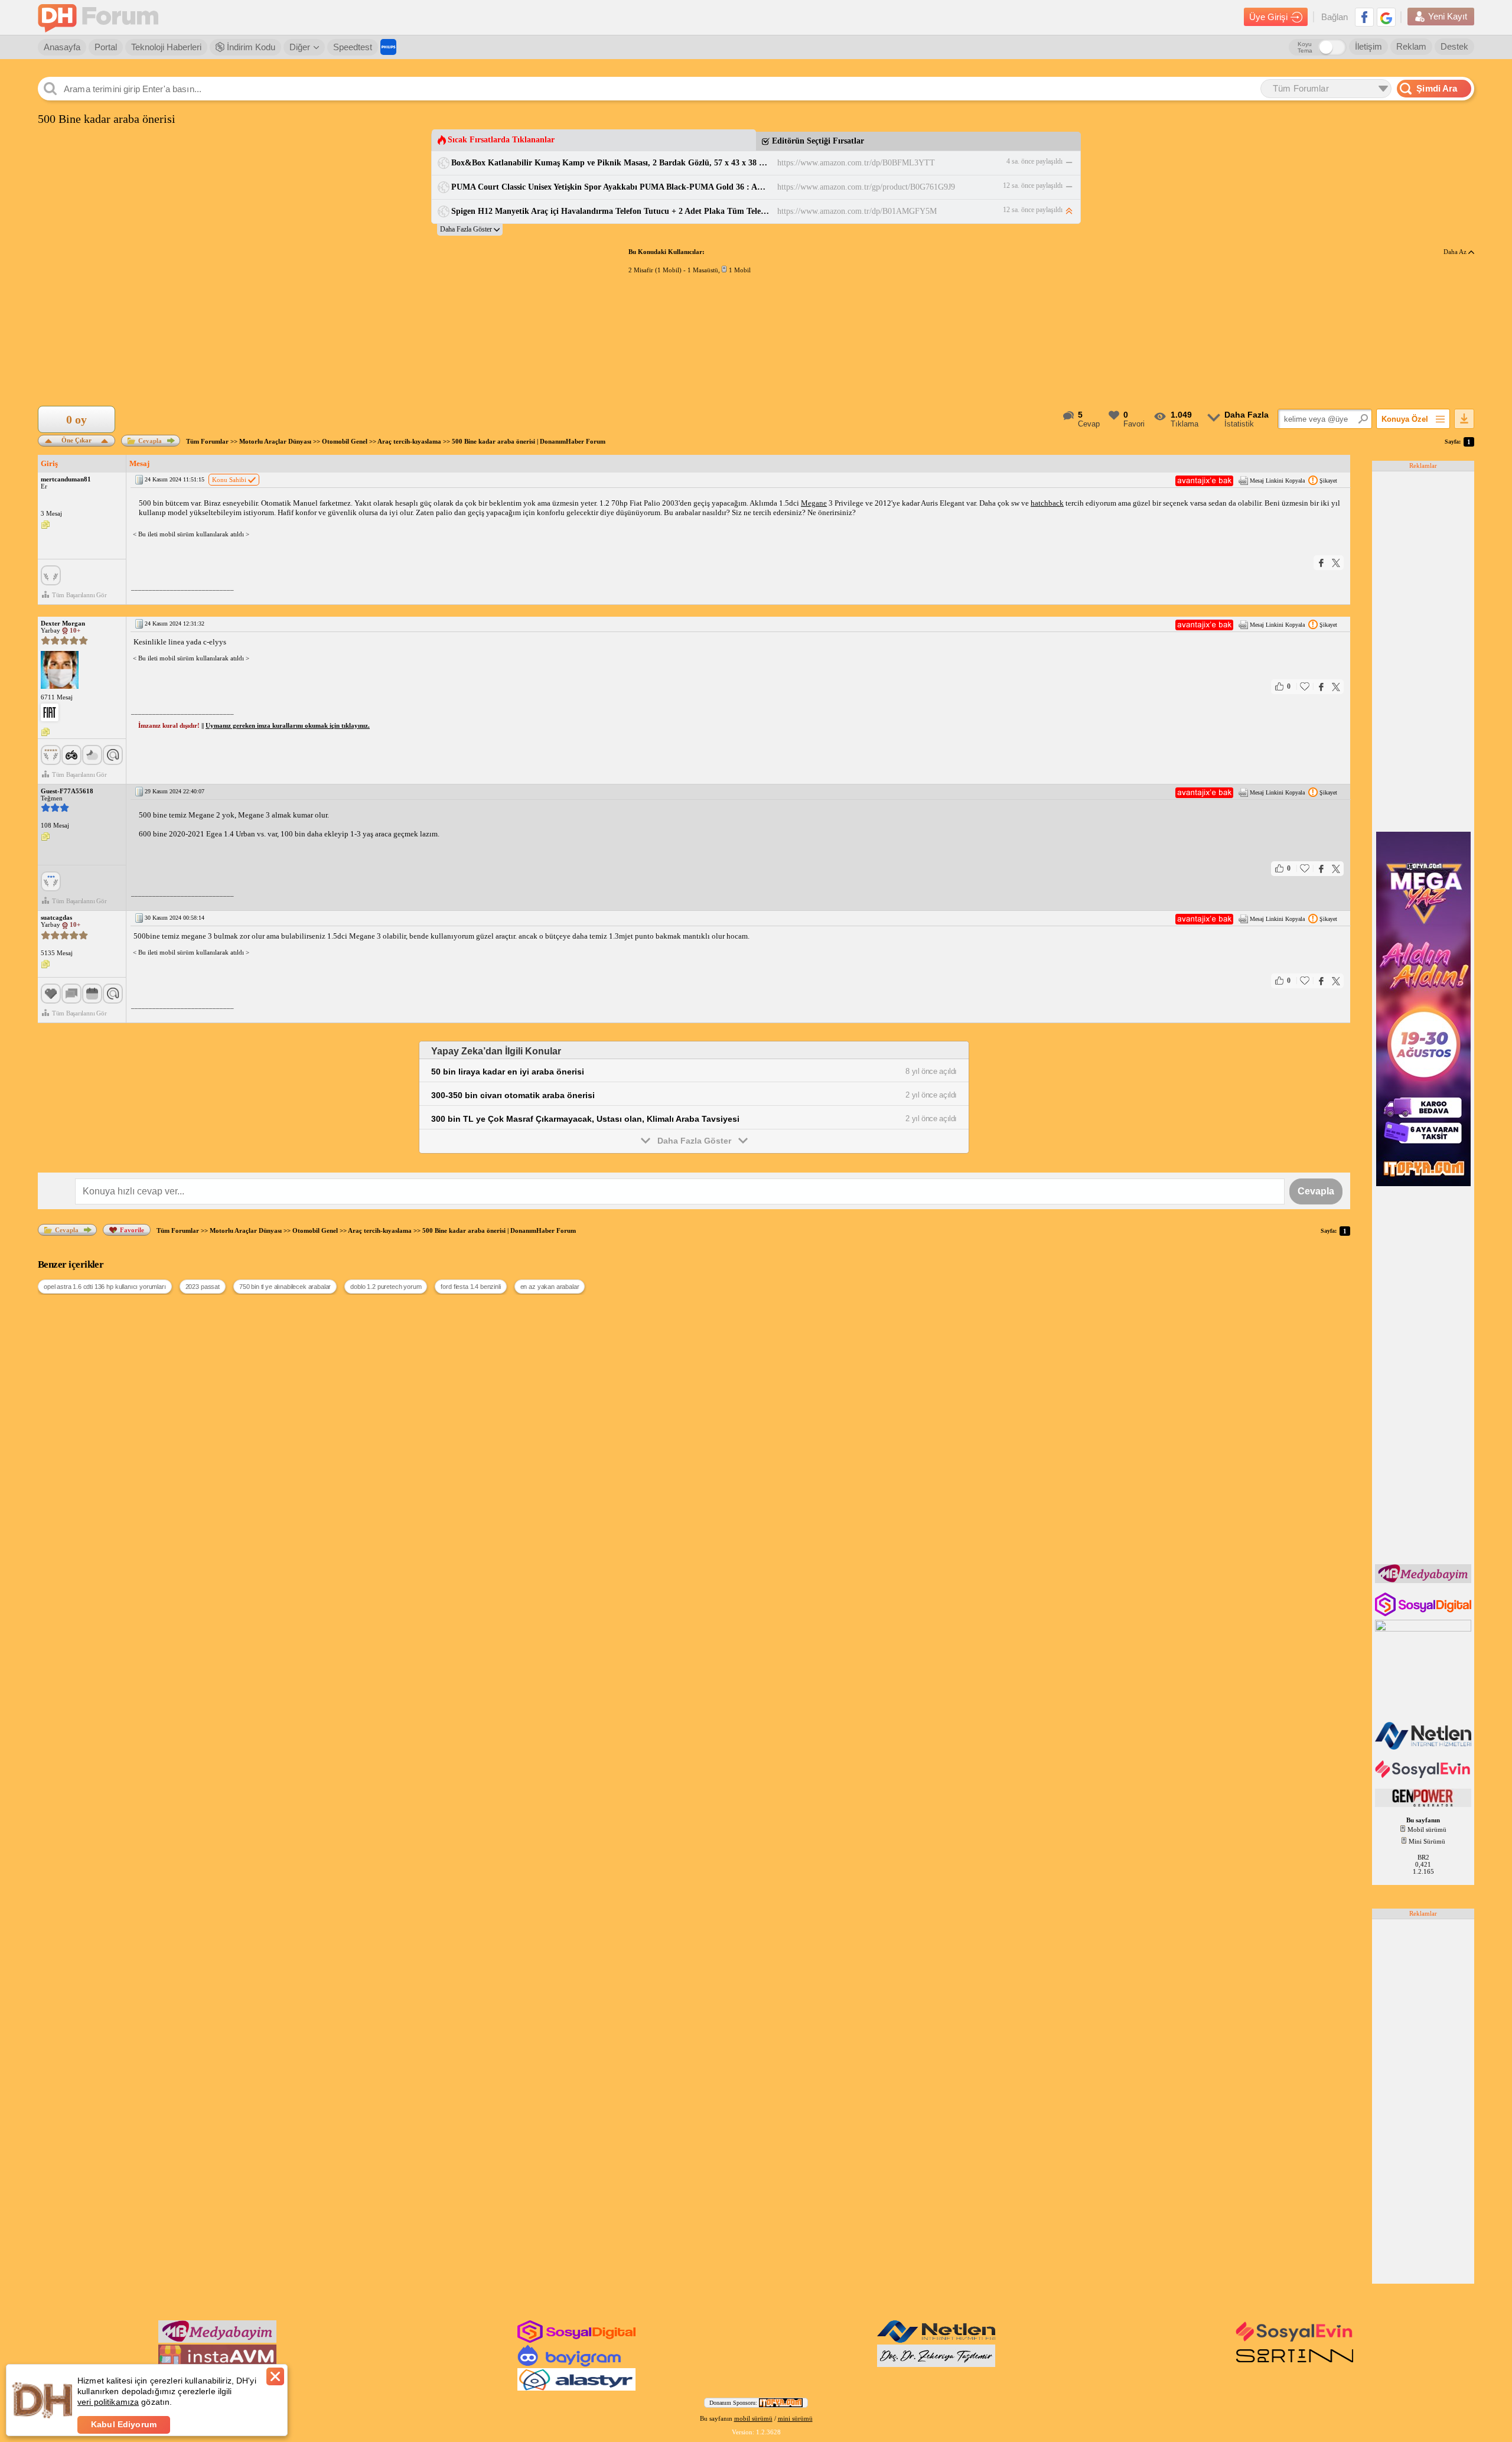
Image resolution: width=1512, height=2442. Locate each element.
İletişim (1368, 46)
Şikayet (1328, 481)
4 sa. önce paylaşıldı (1034, 161)
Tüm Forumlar (207, 441)
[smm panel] (1424, 1581)
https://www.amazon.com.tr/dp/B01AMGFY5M (857, 211)
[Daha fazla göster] (470, 229)
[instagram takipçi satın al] (1424, 1614)
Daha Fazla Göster (694, 1141)
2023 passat (203, 1287)
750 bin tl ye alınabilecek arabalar (285, 1287)
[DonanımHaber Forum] (101, 17)
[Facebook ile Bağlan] (1364, 17)
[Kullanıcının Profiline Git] (60, 670)
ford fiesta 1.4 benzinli (470, 1287)
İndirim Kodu (250, 47)
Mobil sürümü (1427, 1829)
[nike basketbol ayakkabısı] (1295, 2365)
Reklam (1411, 46)
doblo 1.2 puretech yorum (386, 1287)
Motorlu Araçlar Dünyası (275, 441)
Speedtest (353, 47)
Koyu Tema (1305, 47)
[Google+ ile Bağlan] (1386, 17)
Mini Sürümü (1427, 1841)
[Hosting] (1424, 1747)
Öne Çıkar (76, 439)
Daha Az (1456, 252)
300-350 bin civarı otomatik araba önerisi (513, 1095)
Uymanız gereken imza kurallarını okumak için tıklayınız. (288, 725)
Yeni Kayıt (1448, 16)
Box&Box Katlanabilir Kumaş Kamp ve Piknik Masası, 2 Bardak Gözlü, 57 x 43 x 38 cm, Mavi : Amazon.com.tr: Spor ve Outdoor (610, 163)
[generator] (1424, 1805)
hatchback (1047, 503)
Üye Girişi (1268, 17)
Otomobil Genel (345, 441)
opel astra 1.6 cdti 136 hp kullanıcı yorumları (105, 1287)
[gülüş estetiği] (936, 2365)
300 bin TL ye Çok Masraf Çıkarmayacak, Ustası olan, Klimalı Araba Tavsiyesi (585, 1119)
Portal (106, 47)
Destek (1454, 46)
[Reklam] (388, 47)
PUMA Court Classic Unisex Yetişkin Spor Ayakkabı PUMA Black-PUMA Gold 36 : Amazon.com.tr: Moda (610, 187)
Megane (814, 503)
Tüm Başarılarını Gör (79, 595)
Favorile (132, 1230)
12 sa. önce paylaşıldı (1033, 185)
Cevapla (150, 441)
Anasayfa (62, 47)
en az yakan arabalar (550, 1287)
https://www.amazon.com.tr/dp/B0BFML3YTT (856, 163)
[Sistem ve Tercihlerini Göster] (50, 712)
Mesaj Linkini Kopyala (1277, 481)
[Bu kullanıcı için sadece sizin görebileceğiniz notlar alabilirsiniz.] (45, 525)
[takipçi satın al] (1424, 1777)
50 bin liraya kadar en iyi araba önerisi (508, 1072)
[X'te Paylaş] (1336, 563)
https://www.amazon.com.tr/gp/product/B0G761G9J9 (866, 187)
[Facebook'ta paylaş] (1321, 563)
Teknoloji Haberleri (166, 47)
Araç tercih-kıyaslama (409, 441)
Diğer (300, 47)
